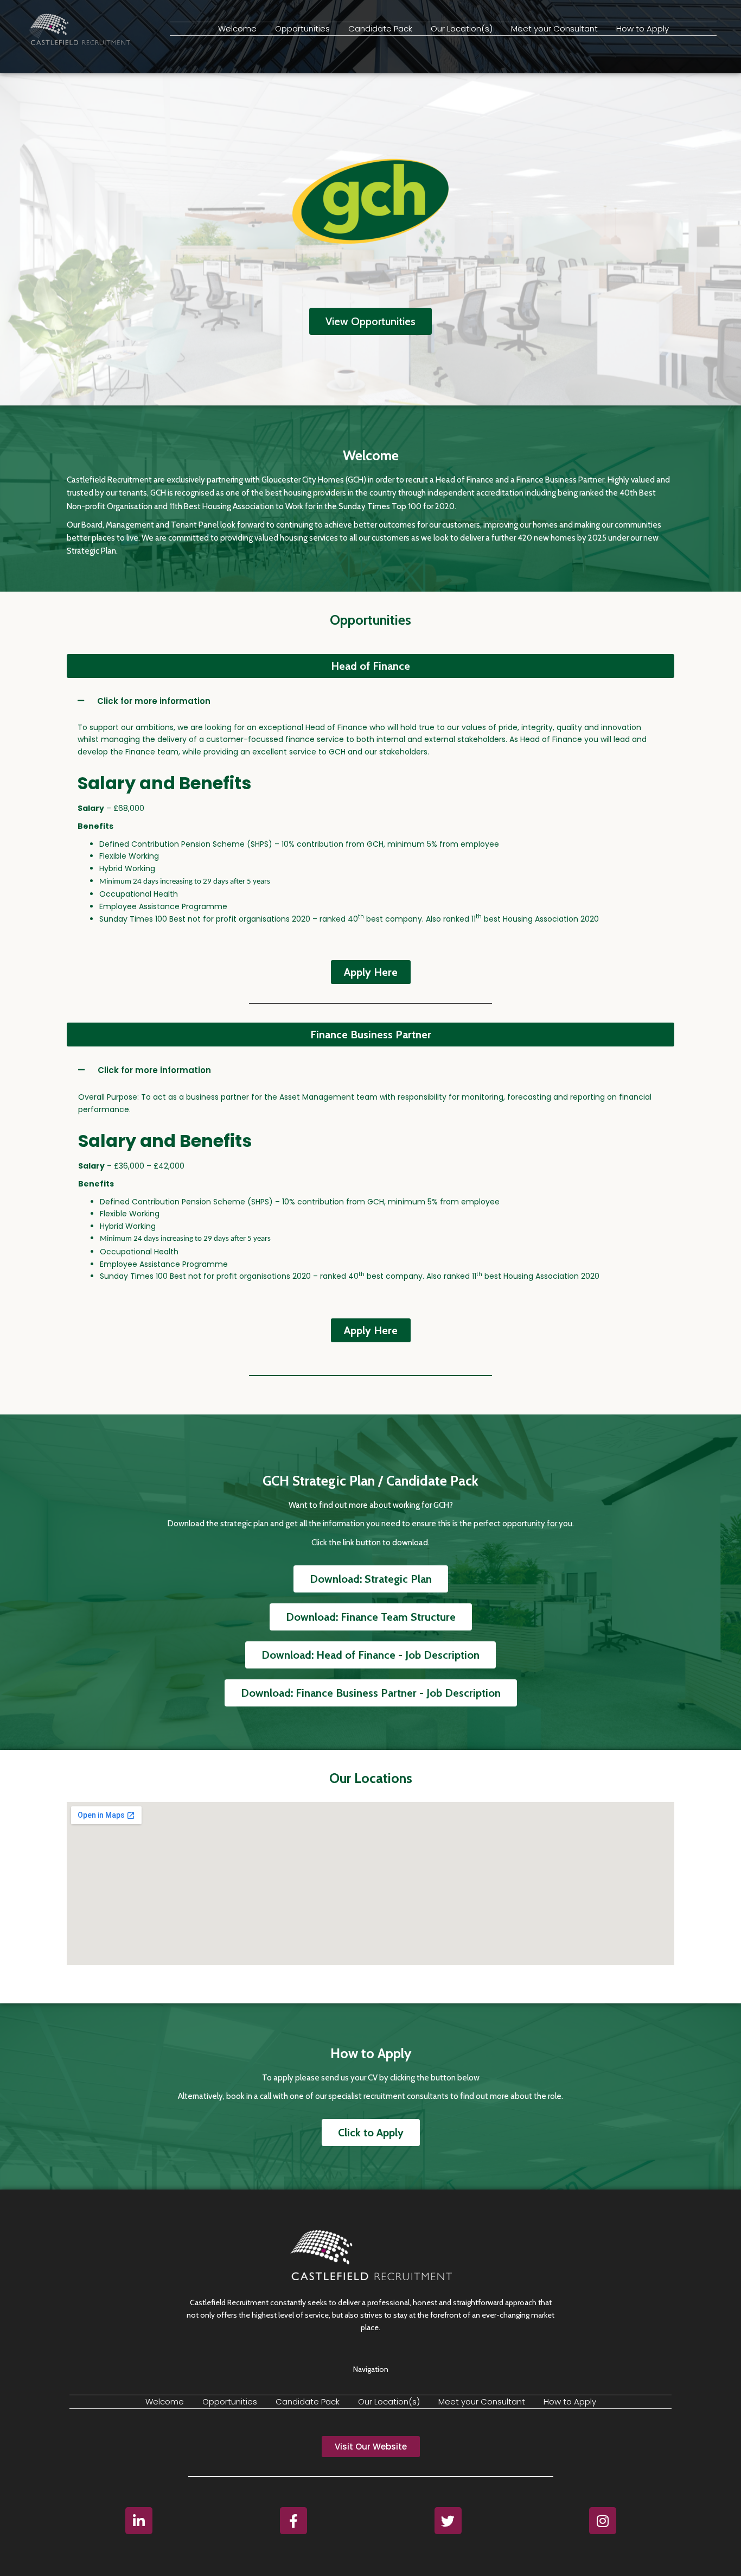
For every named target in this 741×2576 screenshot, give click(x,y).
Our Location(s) (462, 28)
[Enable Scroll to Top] (720, 2554)
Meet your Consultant (554, 28)
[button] (370, 666)
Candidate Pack (380, 28)
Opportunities (302, 28)
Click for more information (154, 701)
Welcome (237, 28)
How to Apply (643, 28)
